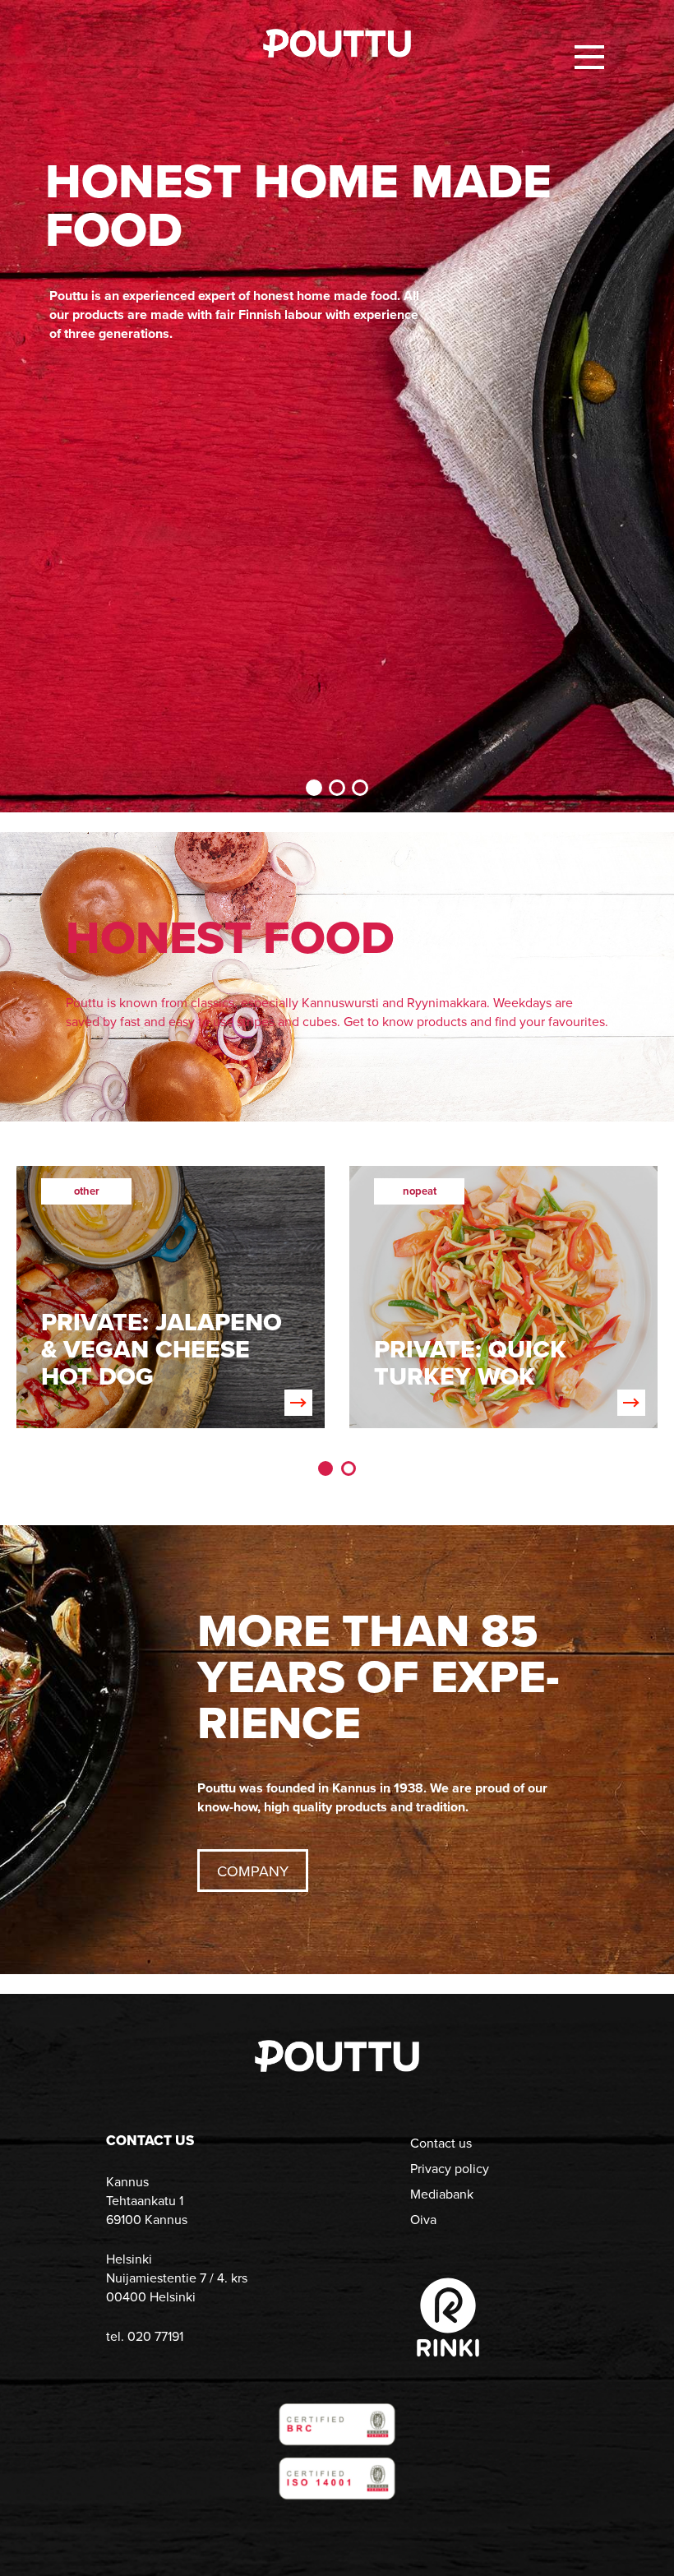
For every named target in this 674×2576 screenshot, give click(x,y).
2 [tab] (337, 788)
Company (253, 1871)
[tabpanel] (337, 406)
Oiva (423, 2220)
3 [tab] (360, 788)
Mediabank (442, 2194)
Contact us (441, 2143)
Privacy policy (450, 2169)
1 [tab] (314, 788)
